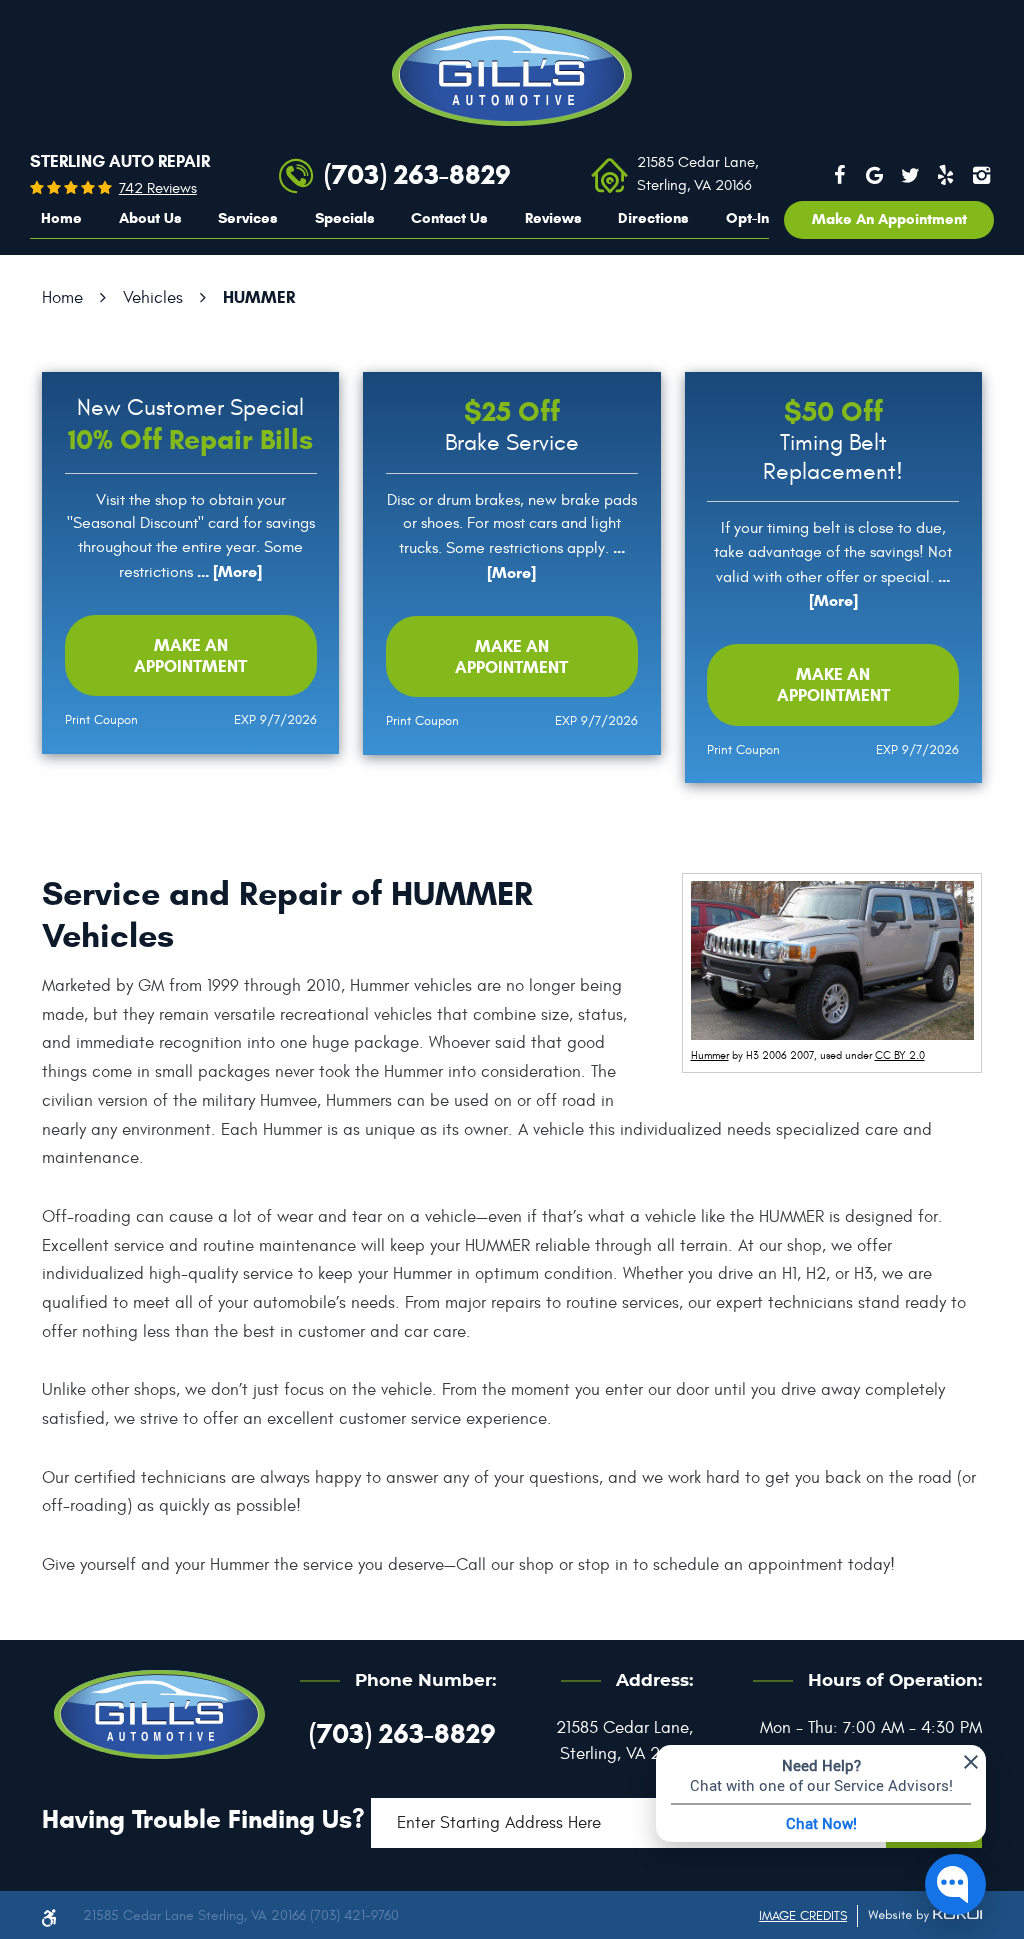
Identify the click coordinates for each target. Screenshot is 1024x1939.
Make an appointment (889, 219)
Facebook (840, 175)
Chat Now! (821, 1823)
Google (875, 175)
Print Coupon (101, 720)
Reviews (553, 218)
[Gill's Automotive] (512, 75)
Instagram (981, 175)
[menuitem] (61, 219)
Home (61, 218)
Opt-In (747, 218)
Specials (345, 218)
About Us (150, 218)
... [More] (227, 571)
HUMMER (259, 297)
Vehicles (153, 298)
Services (248, 218)
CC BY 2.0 (900, 1055)
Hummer (710, 1055)
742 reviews (158, 188)
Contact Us (449, 218)
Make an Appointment (190, 656)
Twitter (910, 175)
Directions (653, 218)
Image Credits (803, 1916)
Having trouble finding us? (203, 1819)
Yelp (946, 175)
